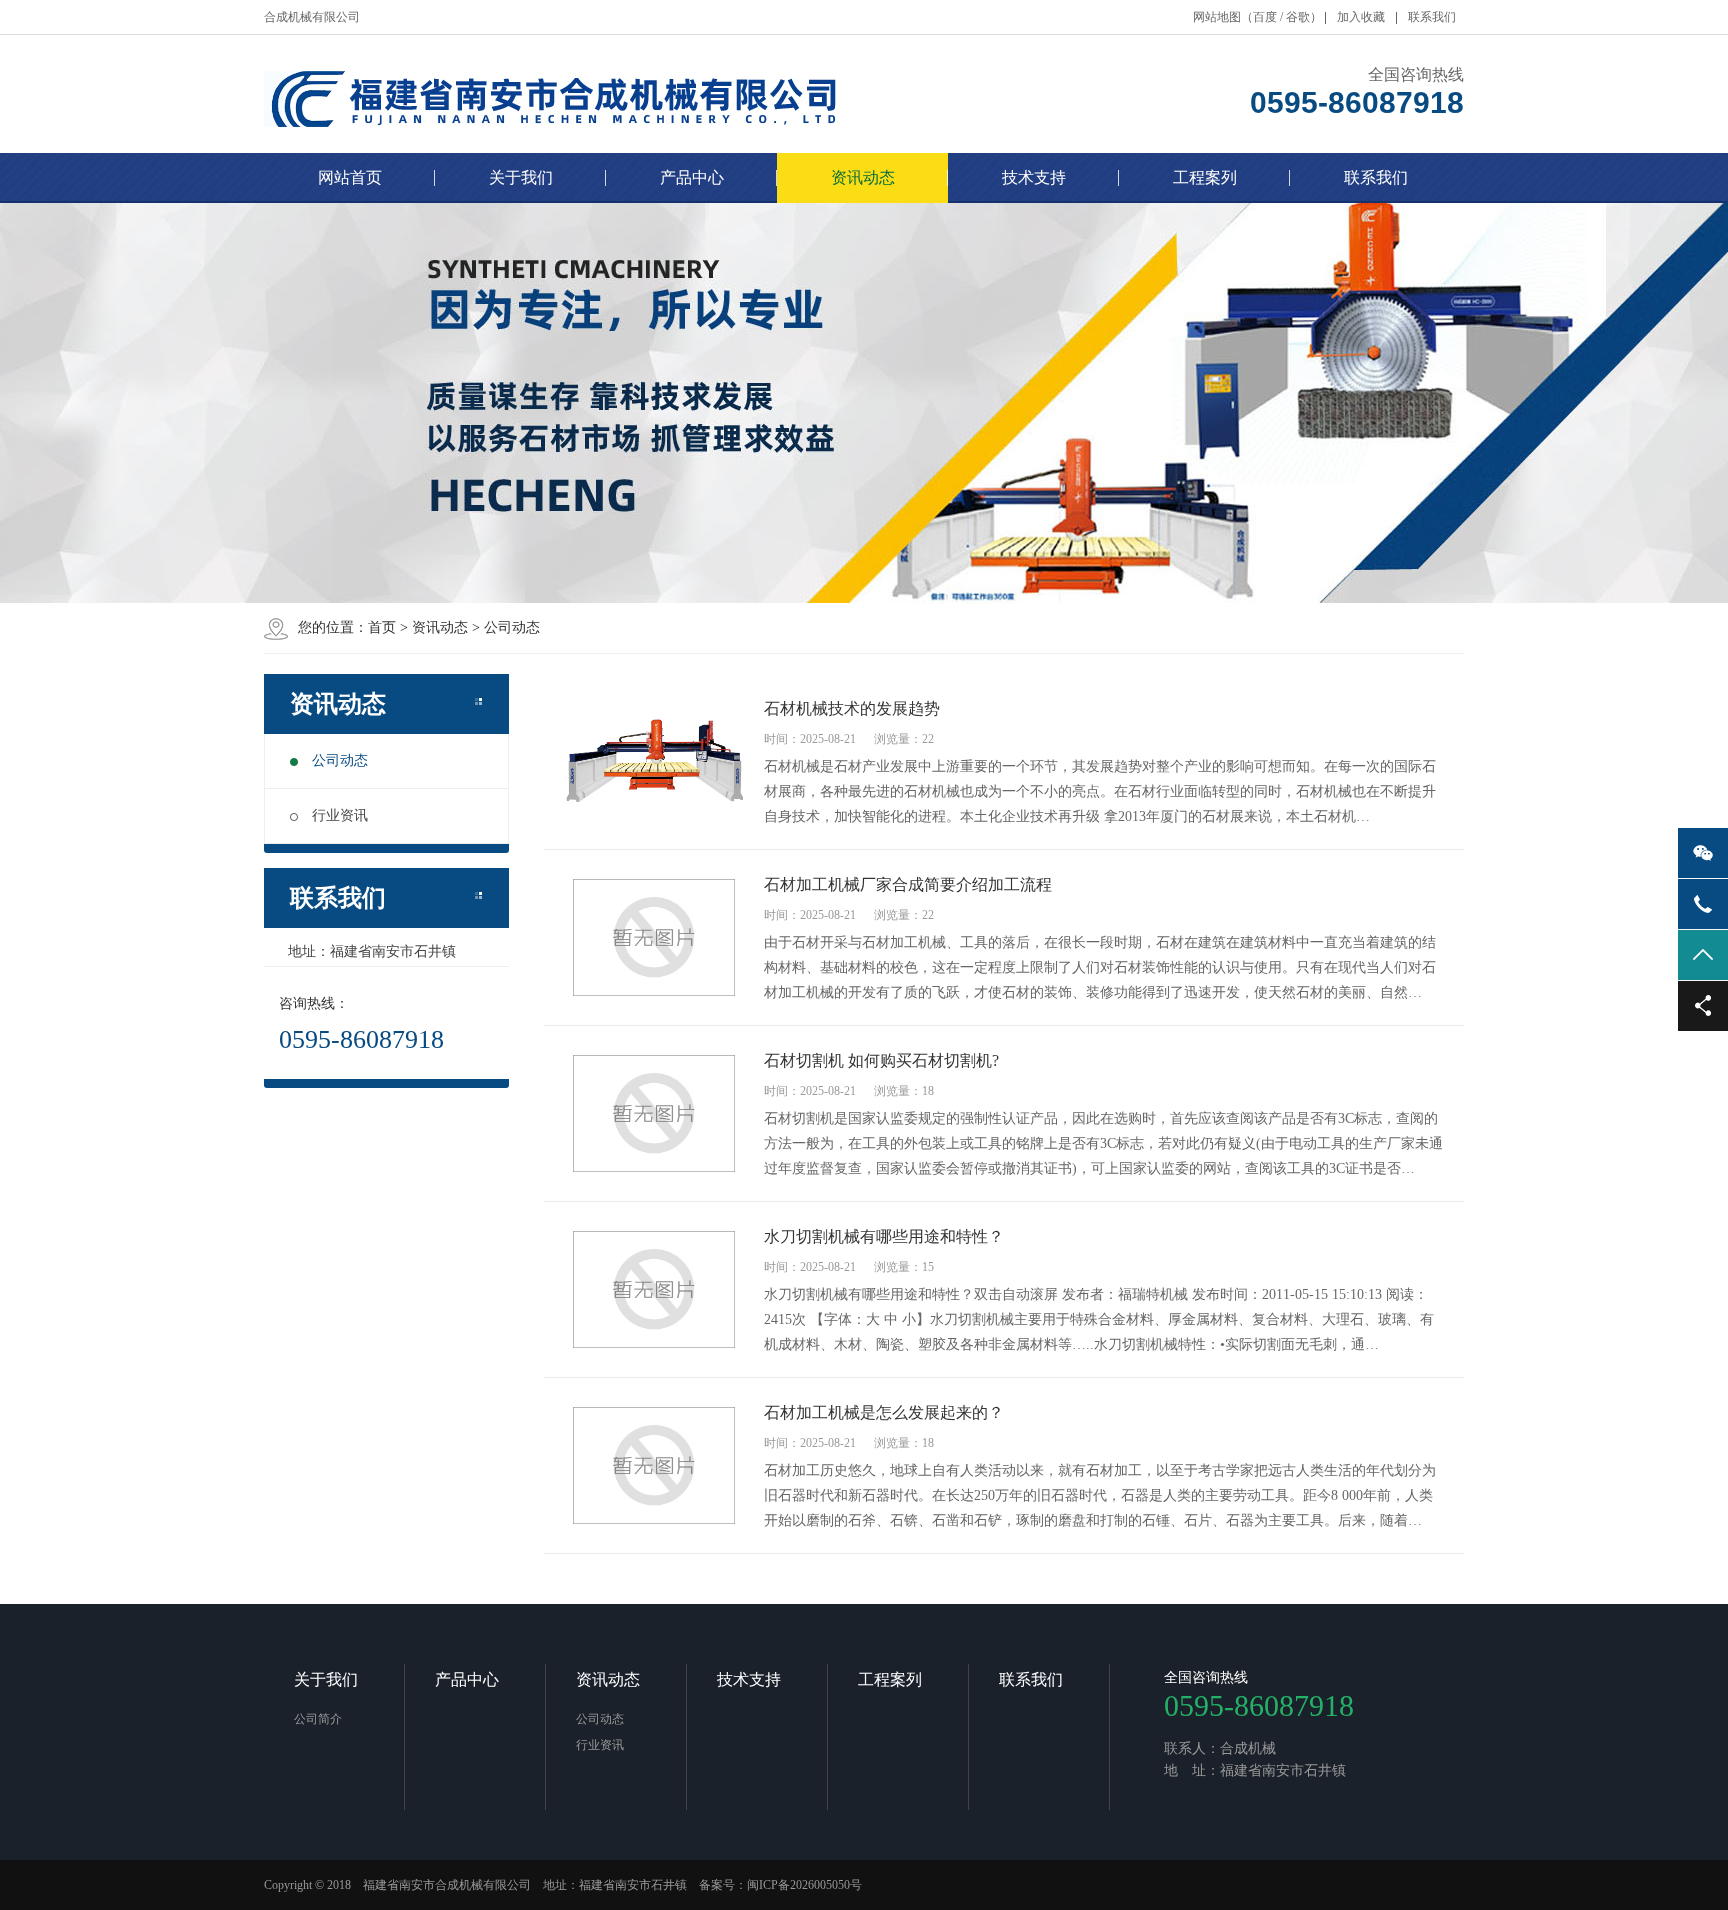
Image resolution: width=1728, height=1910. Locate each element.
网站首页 (350, 177)
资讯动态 (863, 177)
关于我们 (521, 177)
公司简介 (318, 1719)
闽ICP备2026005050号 (804, 1885)
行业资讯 (340, 815)
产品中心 (692, 177)
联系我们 (1432, 17)
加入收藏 (1361, 17)
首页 (382, 627)
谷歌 (1298, 17)
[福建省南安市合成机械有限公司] (599, 94)
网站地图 (1217, 17)
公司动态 (512, 627)
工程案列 (1205, 177)
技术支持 (1034, 177)
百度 (1265, 17)
